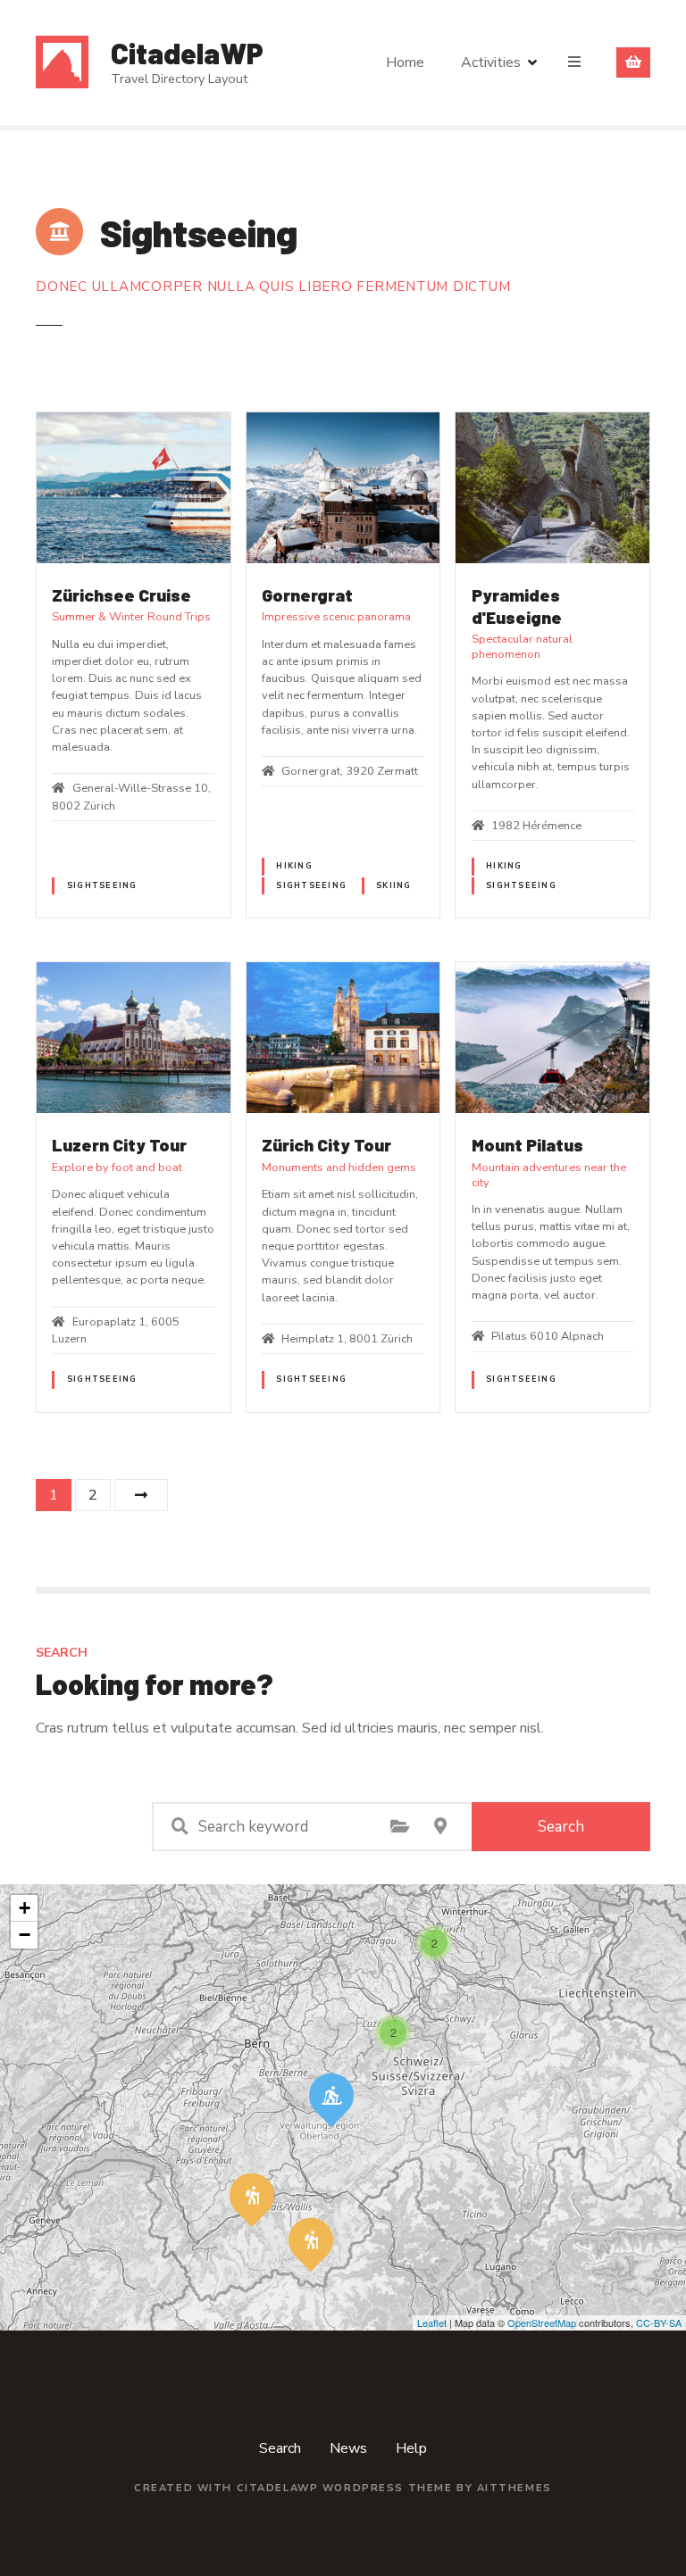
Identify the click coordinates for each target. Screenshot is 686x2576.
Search (561, 1827)
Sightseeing (102, 885)
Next (141, 1495)
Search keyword (180, 1826)
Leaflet (432, 2323)
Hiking (294, 866)
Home (405, 62)
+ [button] (25, 1908)
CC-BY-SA (659, 2323)
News (348, 2448)
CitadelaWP (187, 53)
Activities (491, 62)
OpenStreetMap (542, 2323)
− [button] (25, 1935)
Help (411, 2448)
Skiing (394, 885)
